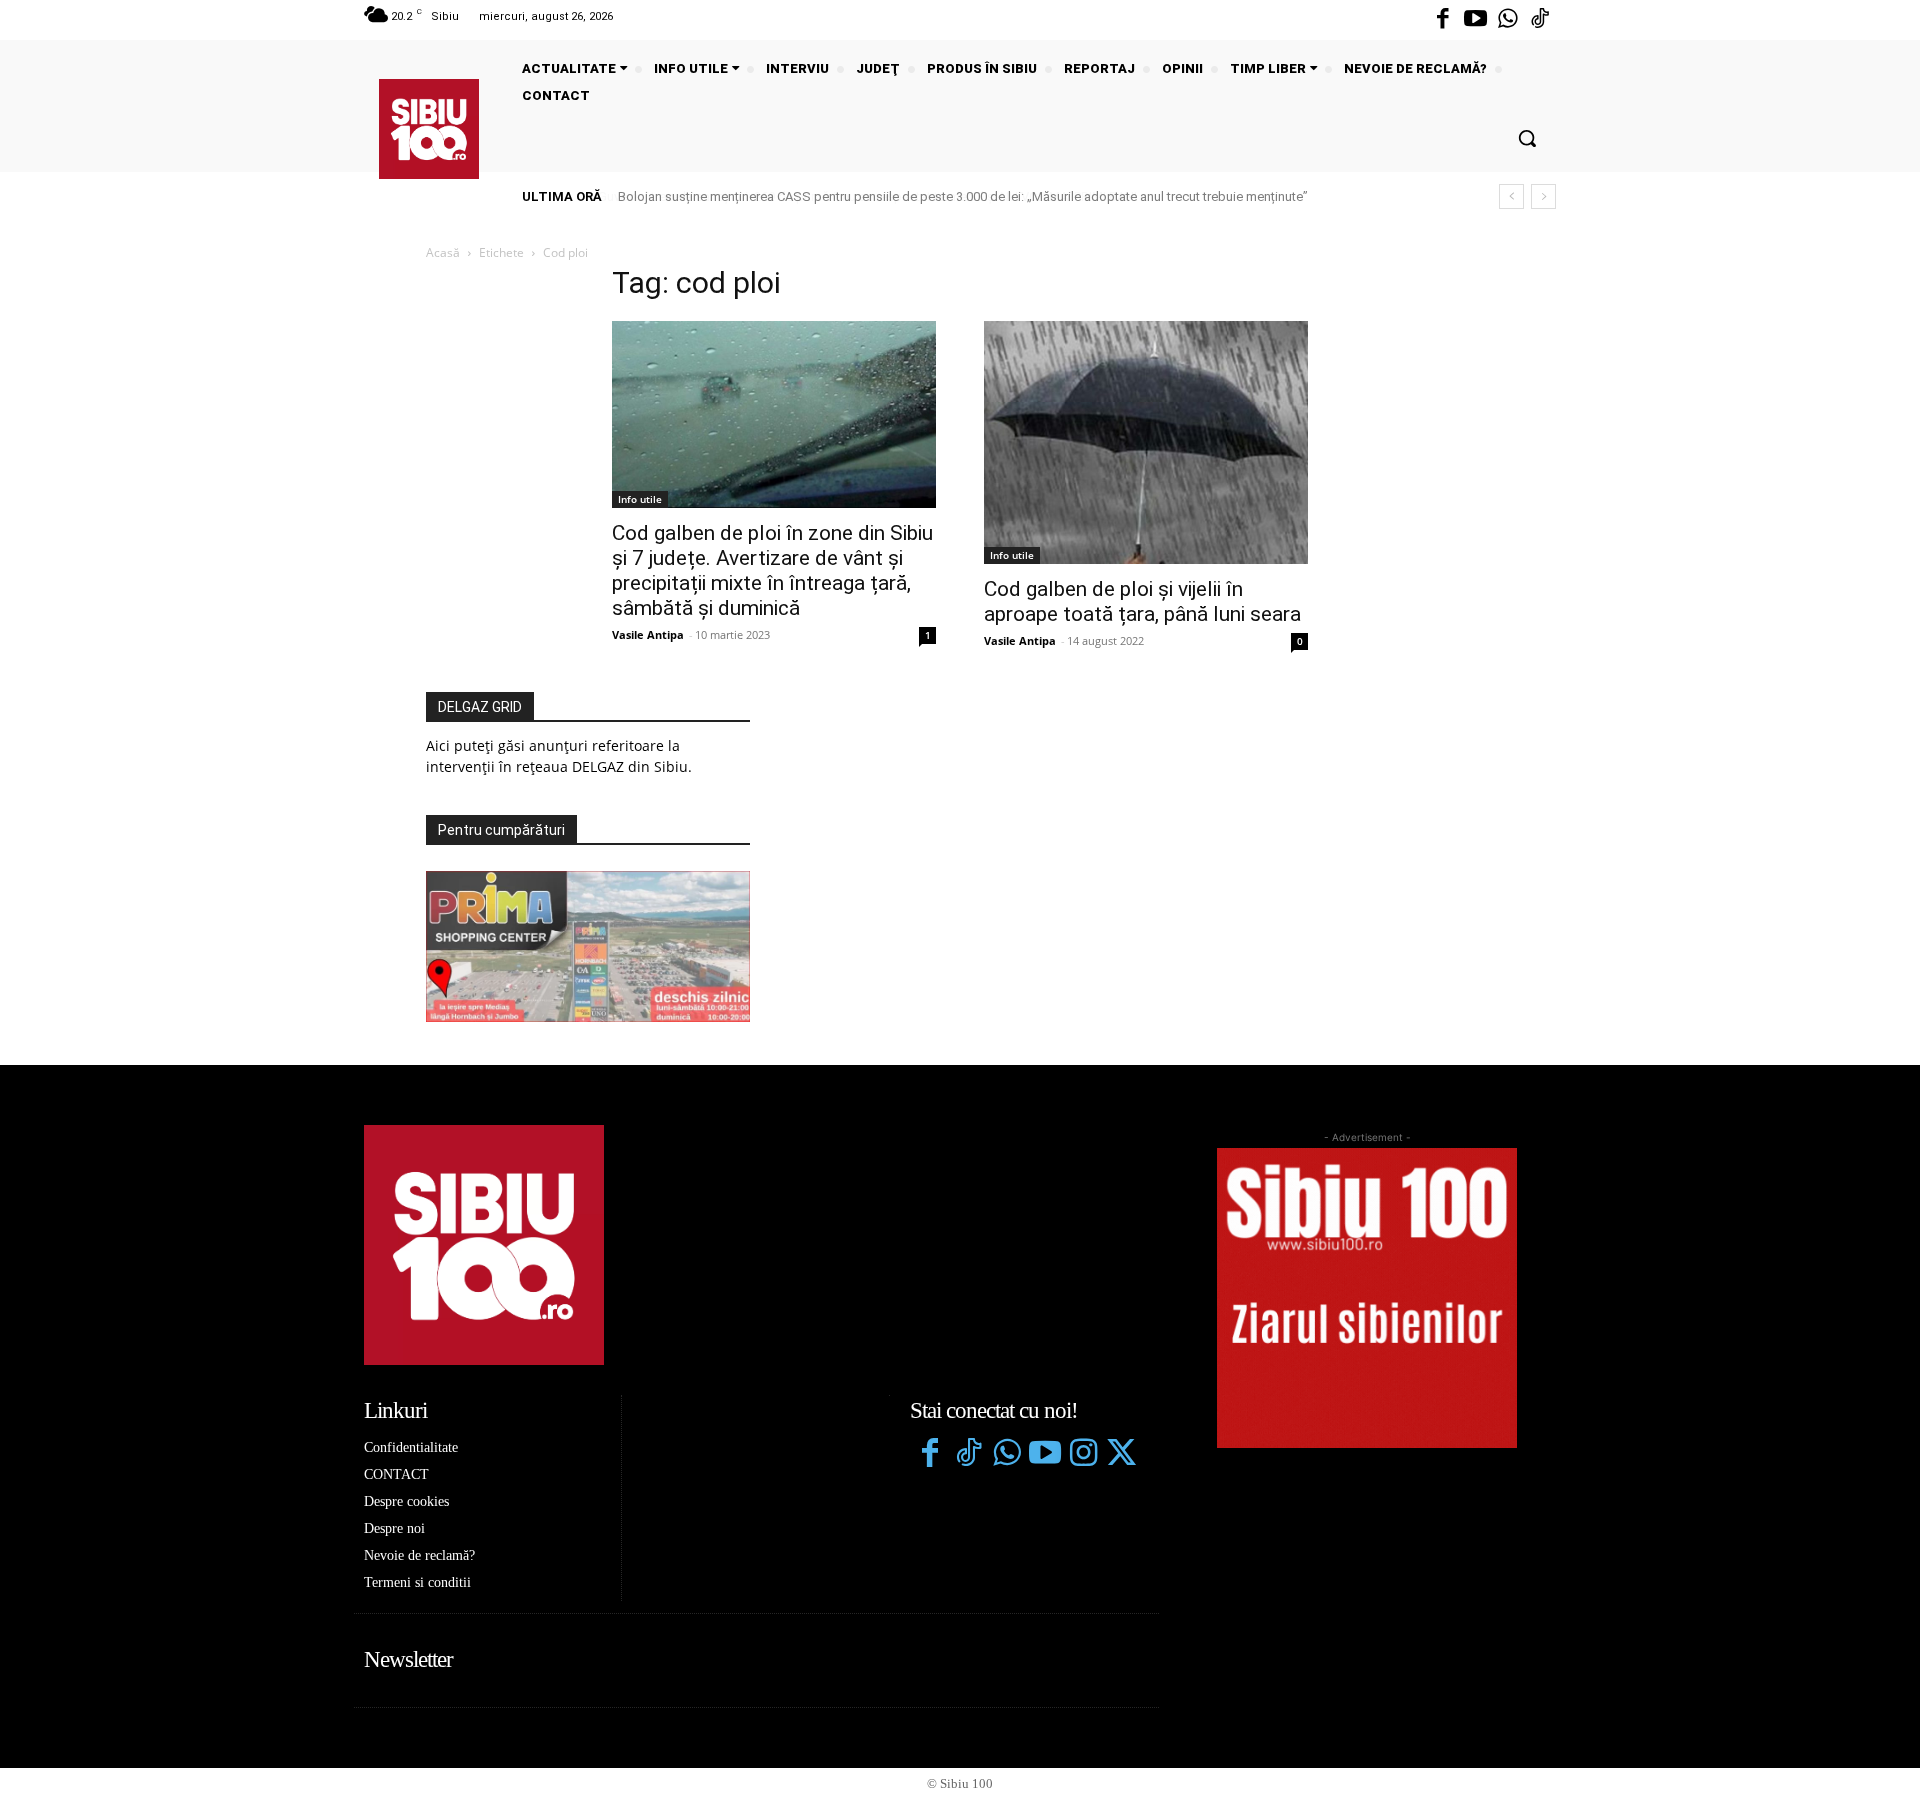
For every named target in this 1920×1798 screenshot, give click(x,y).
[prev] (1511, 196)
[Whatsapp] (1508, 20)
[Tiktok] (1540, 20)
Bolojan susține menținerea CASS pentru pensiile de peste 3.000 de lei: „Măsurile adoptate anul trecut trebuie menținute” (962, 196)
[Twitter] (1121, 1455)
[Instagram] (1083, 1455)
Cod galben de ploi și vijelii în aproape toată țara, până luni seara (1142, 601)
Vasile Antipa (648, 634)
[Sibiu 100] (429, 129)
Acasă (443, 252)
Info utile (640, 499)
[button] (1527, 138)
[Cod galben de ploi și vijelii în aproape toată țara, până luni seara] (1146, 442)
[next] (1543, 196)
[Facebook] (1443, 20)
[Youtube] (1475, 20)
